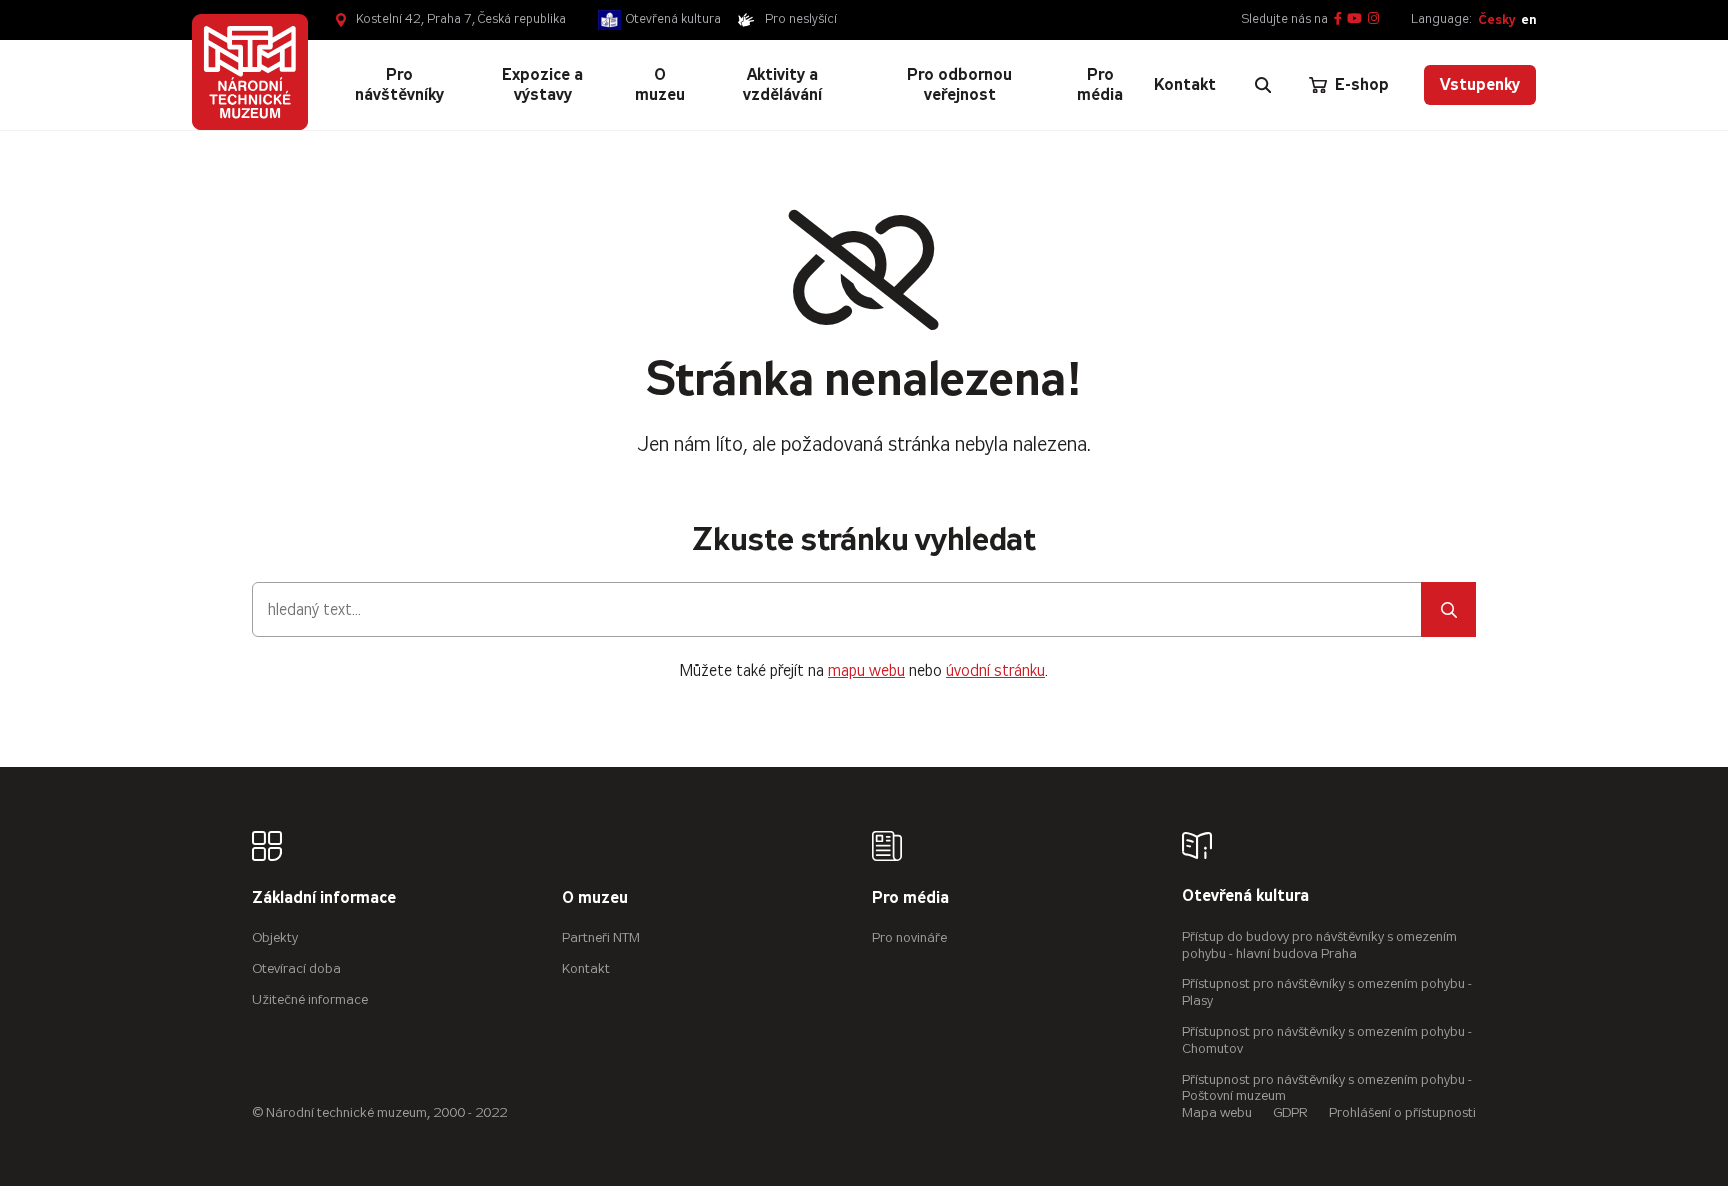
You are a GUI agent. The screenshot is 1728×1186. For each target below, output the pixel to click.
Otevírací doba (296, 968)
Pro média (910, 898)
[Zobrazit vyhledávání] (1263, 85)
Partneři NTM (601, 937)
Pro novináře (909, 937)
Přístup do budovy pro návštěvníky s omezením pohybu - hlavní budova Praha (1319, 945)
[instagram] (1373, 19)
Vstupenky (1480, 84)
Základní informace (324, 898)
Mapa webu (1217, 1112)
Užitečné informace (310, 999)
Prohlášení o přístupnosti (1402, 1112)
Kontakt (586, 968)
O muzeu (595, 898)
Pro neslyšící (801, 19)
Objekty (275, 937)
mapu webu (866, 670)
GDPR (1290, 1112)
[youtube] (1354, 19)
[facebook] (1338, 19)
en (1528, 19)
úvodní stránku (995, 670)
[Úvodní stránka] (250, 72)
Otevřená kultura (673, 19)
